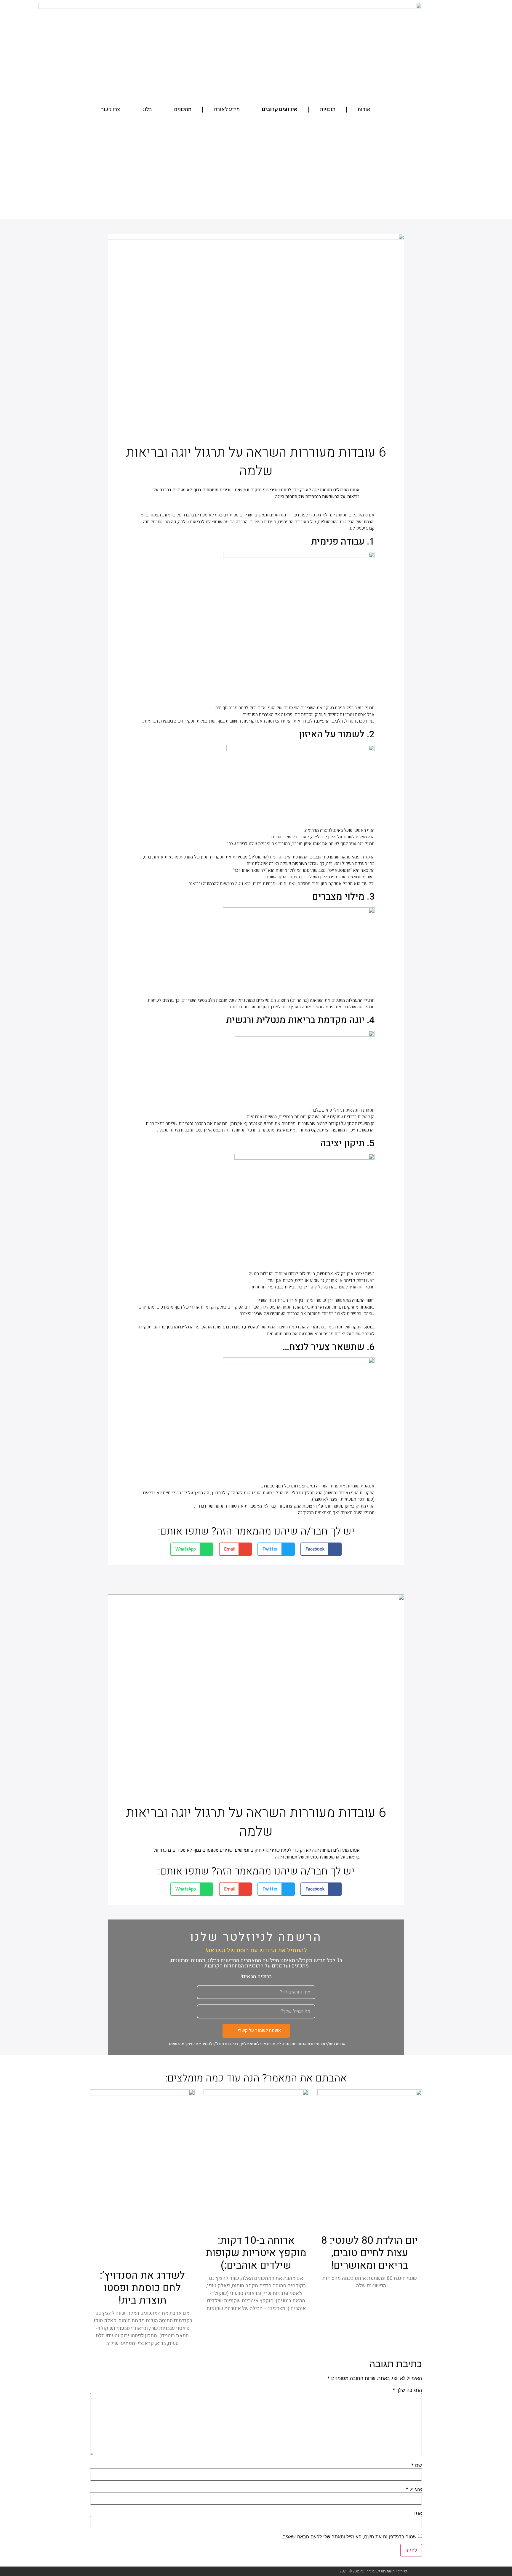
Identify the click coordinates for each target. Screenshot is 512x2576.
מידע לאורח (227, 109)
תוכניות (328, 109)
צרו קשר (111, 109)
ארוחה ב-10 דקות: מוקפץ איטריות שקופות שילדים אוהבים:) (256, 2253)
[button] (321, 1549)
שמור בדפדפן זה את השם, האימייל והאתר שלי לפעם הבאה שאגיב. (349, 2537)
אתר (417, 2513)
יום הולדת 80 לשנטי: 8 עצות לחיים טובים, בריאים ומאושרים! (369, 2253)
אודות (364, 109)
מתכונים (183, 109)
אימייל (414, 2489)
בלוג (147, 109)
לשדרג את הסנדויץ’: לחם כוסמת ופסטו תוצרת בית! (142, 2288)
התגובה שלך (407, 2390)
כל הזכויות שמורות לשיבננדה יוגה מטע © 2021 (373, 2571)
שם (417, 2465)
